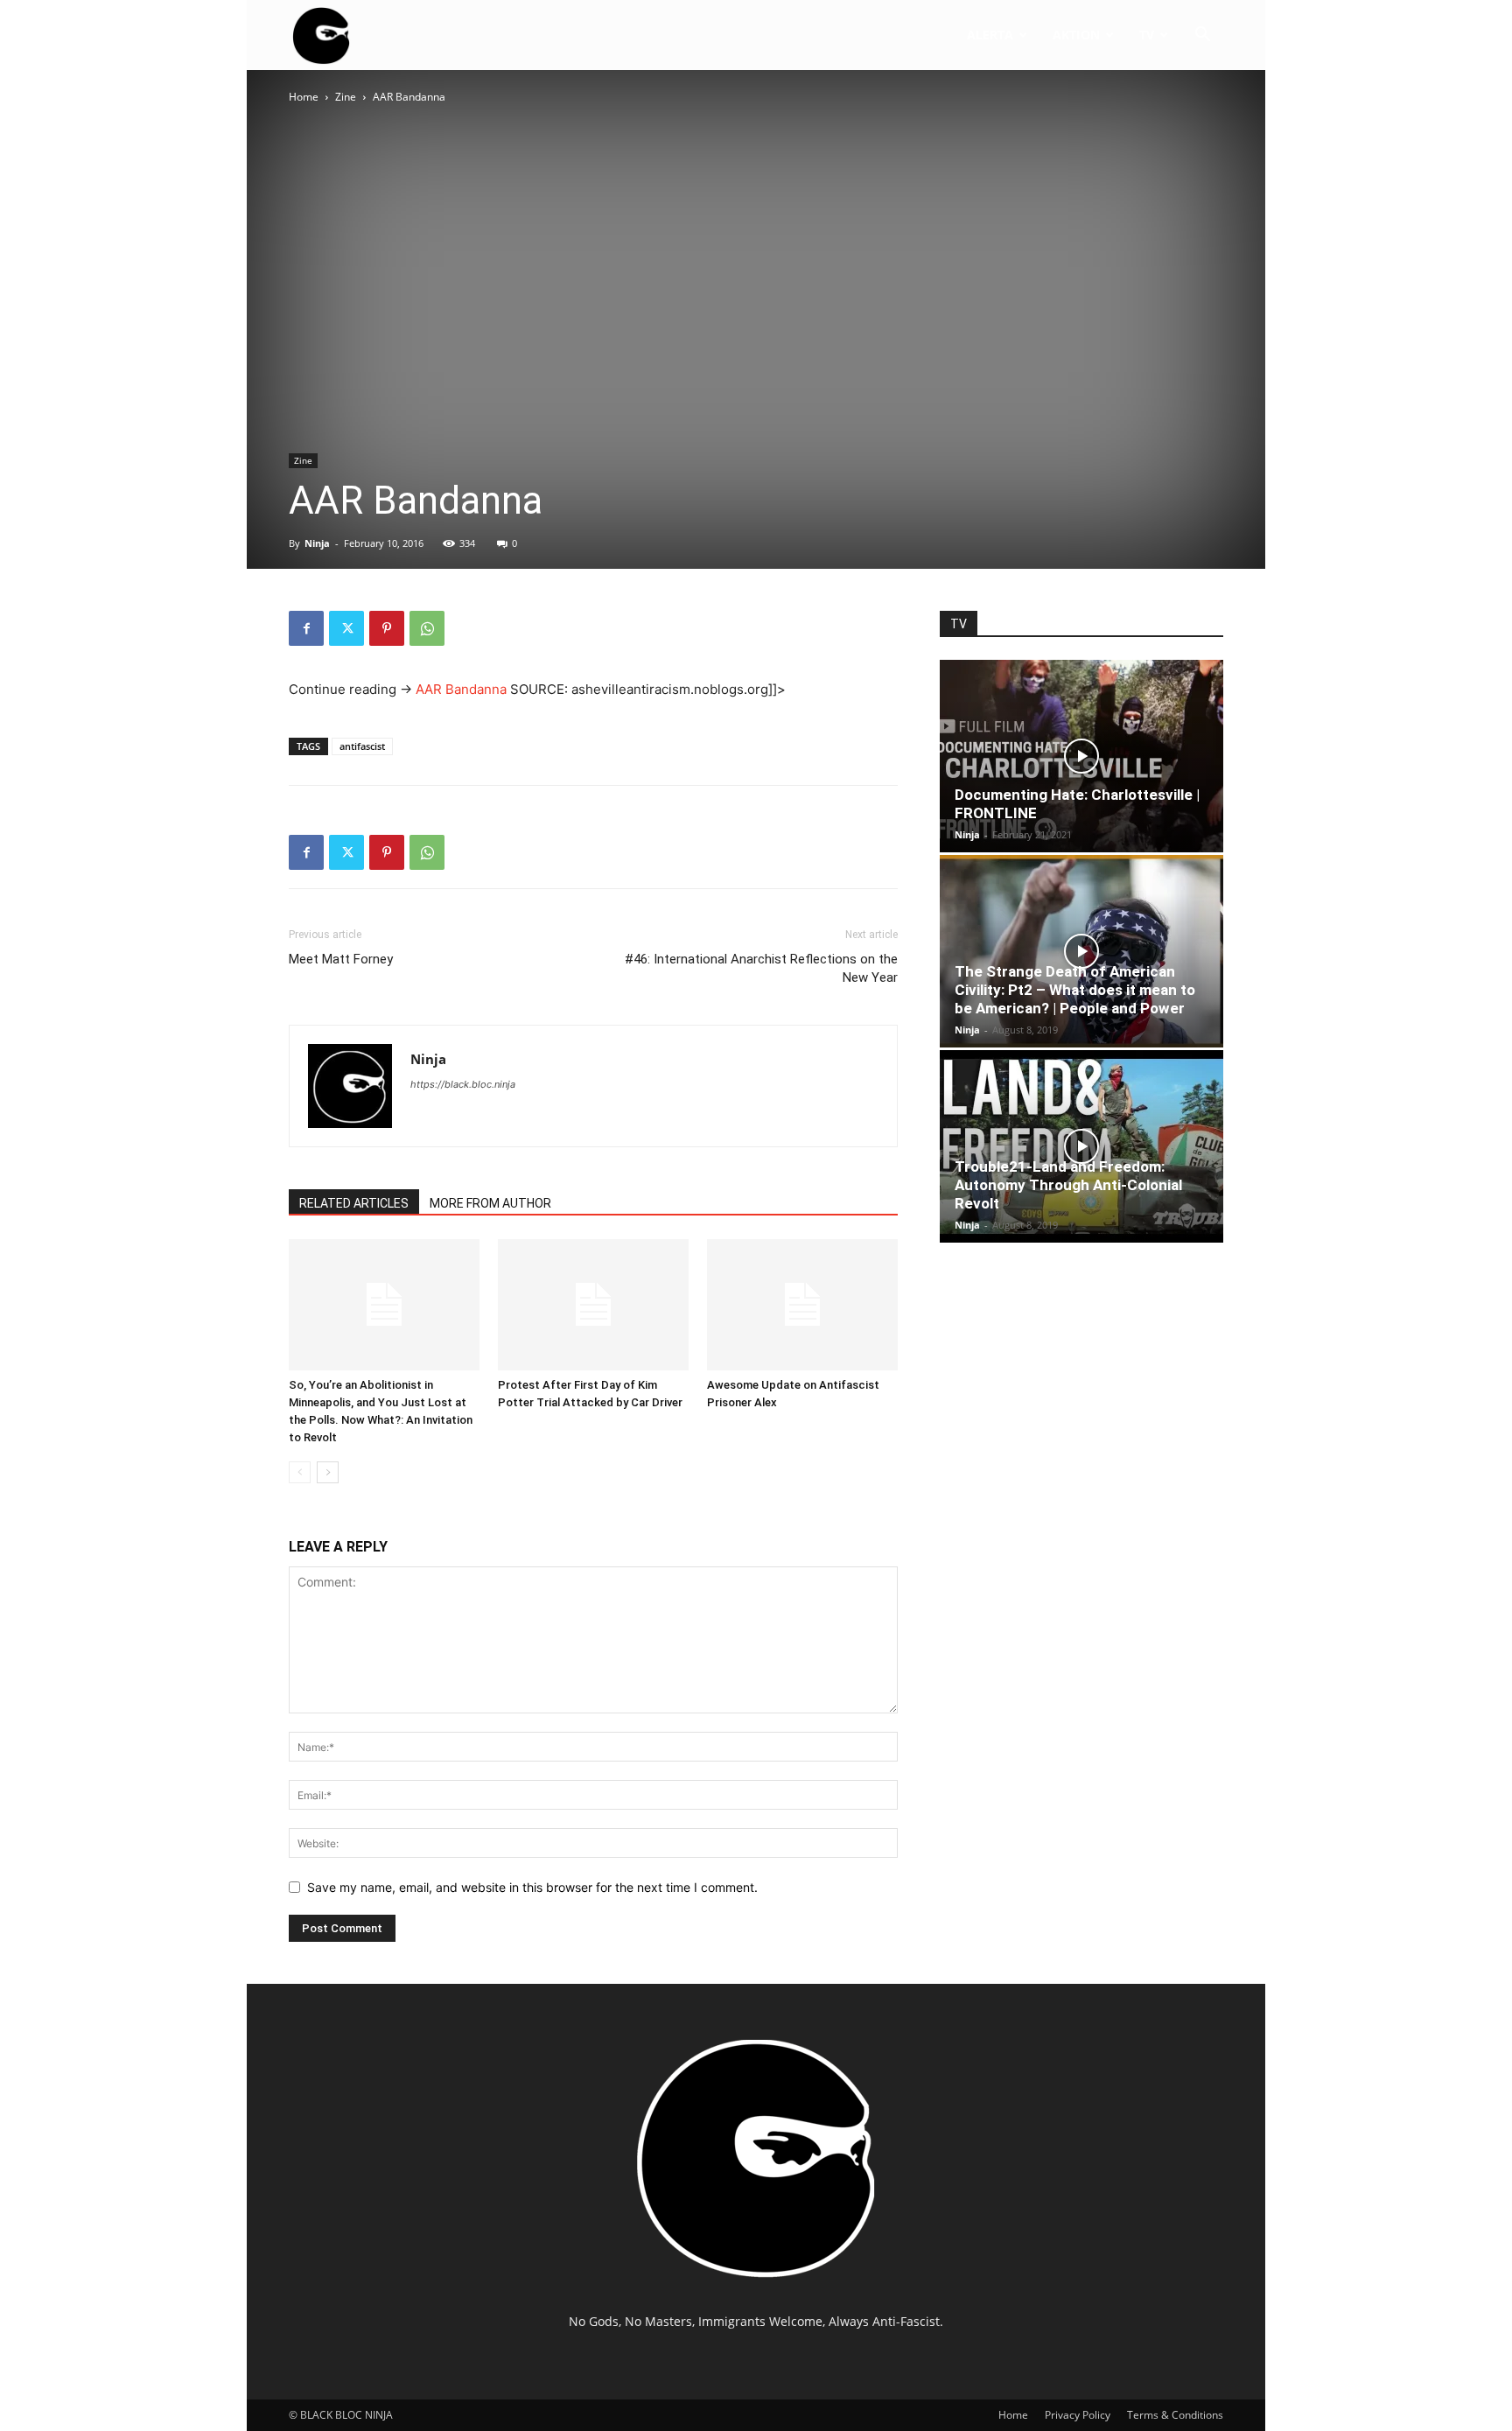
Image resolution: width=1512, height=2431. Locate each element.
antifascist (362, 746)
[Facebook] (306, 628)
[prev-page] (300, 1472)
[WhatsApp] (427, 628)
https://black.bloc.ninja (463, 1084)
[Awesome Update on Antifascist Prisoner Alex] (802, 1305)
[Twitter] (346, 628)
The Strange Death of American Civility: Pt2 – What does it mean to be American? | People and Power (1075, 990)
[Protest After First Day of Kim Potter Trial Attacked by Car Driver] (593, 1305)
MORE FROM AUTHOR (490, 1203)
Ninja (317, 543)
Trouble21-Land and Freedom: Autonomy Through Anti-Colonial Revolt (1068, 1185)
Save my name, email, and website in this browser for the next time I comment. (532, 1887)
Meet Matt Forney (341, 959)
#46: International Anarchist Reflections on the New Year (761, 968)
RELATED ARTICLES (354, 1203)
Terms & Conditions (1175, 2415)
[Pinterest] (387, 628)
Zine (346, 97)
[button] (1202, 36)
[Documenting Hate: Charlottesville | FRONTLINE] (1081, 756)
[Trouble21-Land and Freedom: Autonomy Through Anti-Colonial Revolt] (1081, 1146)
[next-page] (328, 1472)
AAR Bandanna (461, 689)
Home (304, 97)
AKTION (1076, 35)
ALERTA (990, 35)
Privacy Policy (1078, 2415)
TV (1147, 35)
